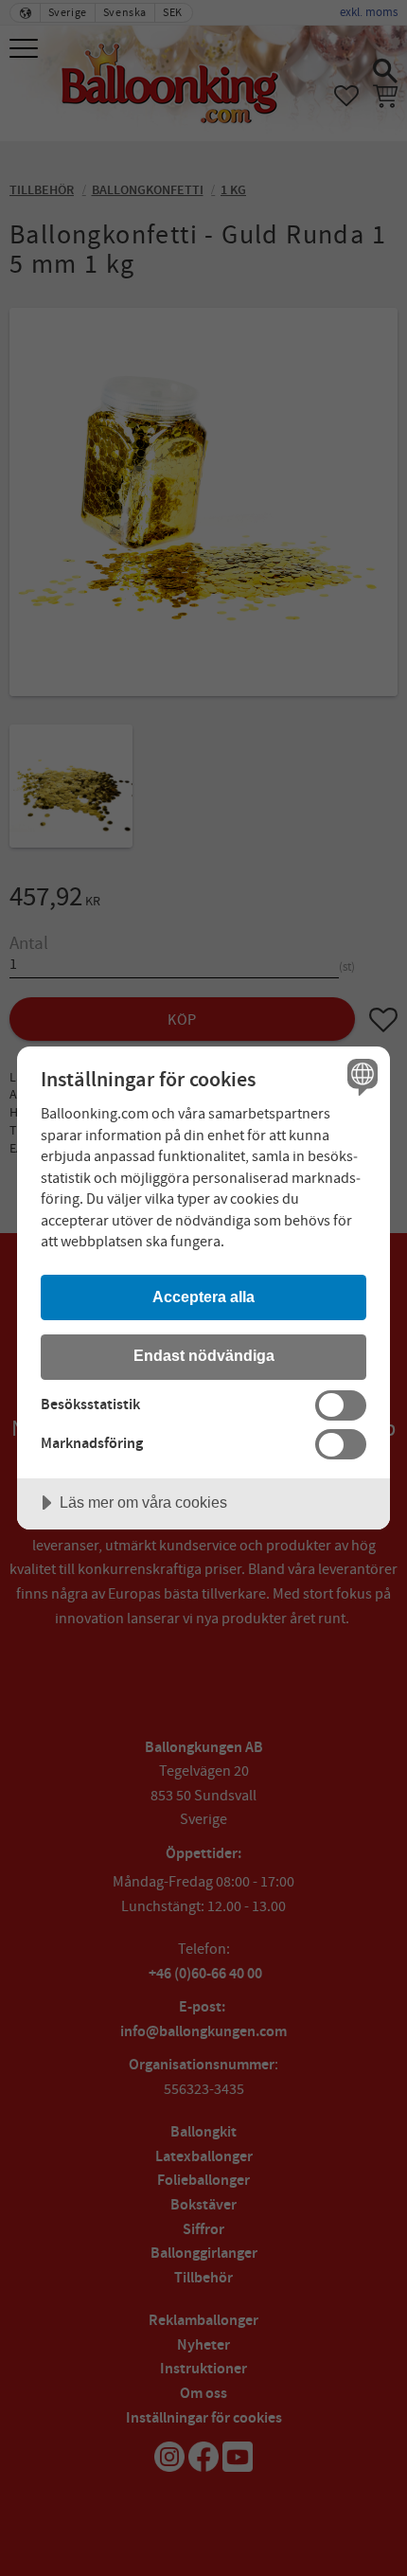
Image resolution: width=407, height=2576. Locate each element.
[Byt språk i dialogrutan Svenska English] (360, 1076)
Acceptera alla (203, 1297)
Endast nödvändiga (204, 1355)
